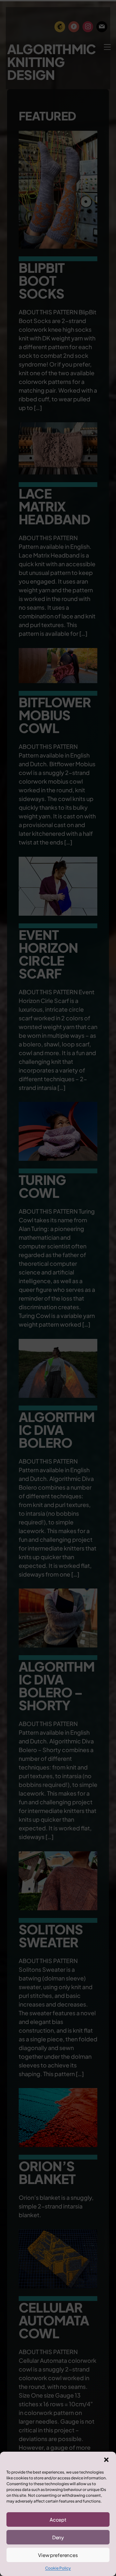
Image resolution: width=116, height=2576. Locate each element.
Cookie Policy (58, 2568)
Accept (58, 2519)
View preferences (58, 2555)
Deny (58, 2537)
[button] (106, 2460)
